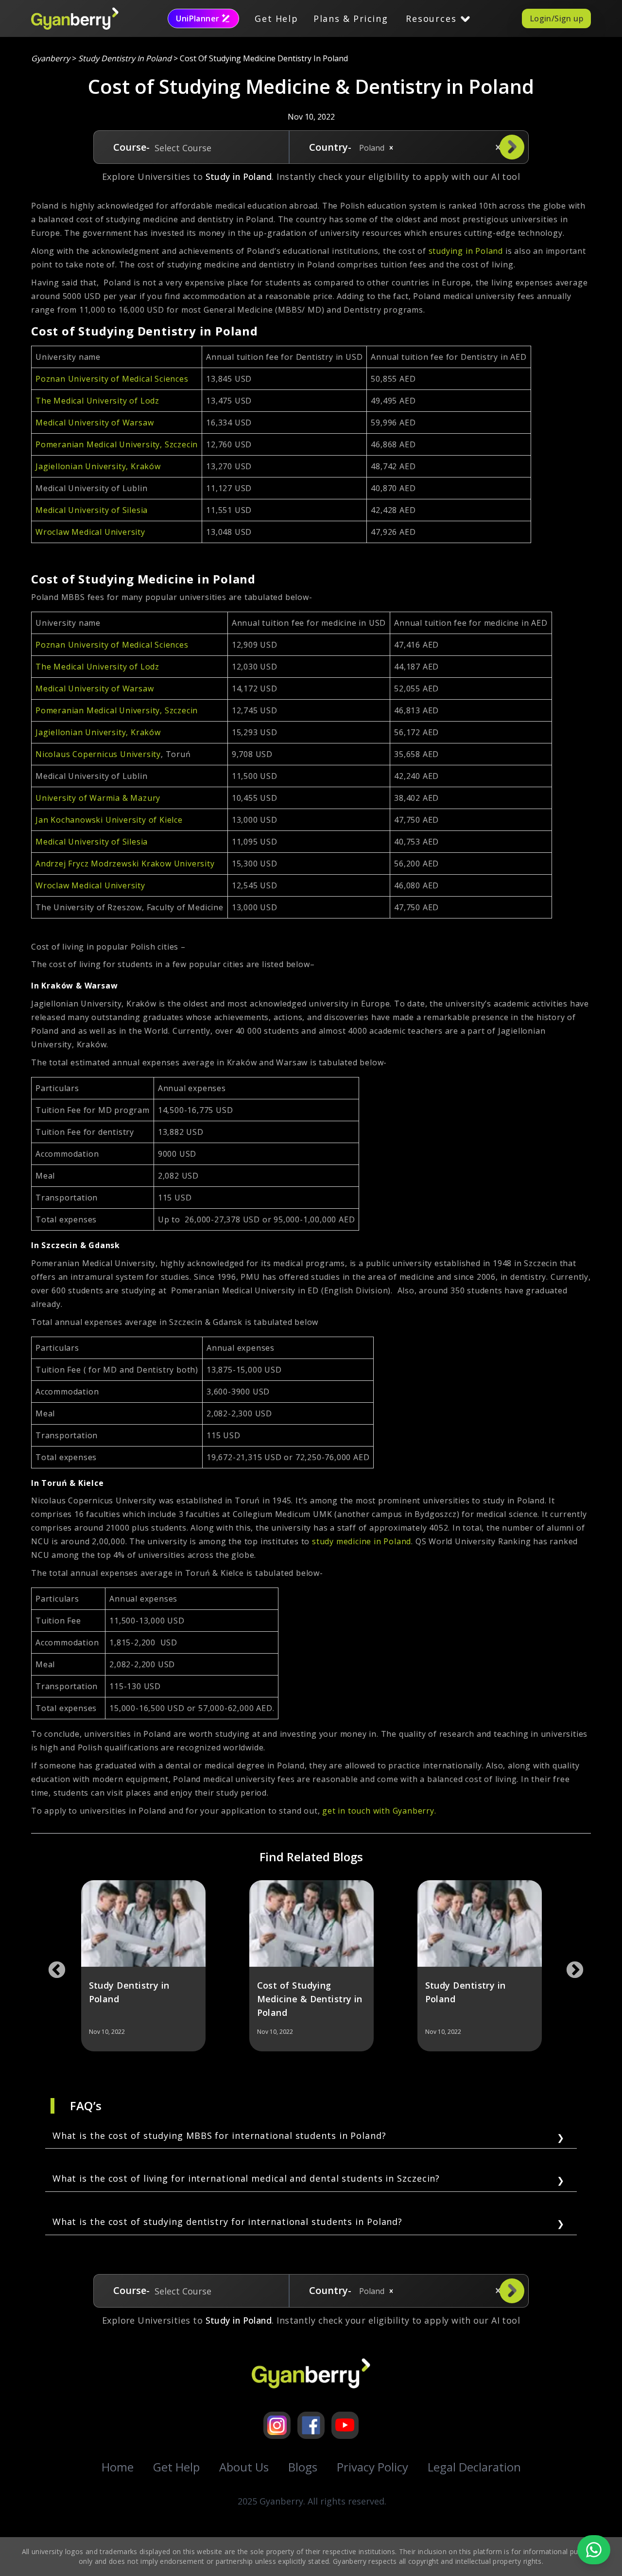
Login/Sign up (556, 18)
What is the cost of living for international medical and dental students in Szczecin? (246, 2178)
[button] (391, 148)
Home (118, 2467)
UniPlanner (198, 18)
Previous (52, 1966)
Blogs (303, 2467)
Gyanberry (51, 58)
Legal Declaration (474, 2467)
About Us (244, 2467)
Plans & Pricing (351, 18)
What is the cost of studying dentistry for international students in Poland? (227, 2222)
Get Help (276, 18)
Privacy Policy (372, 2467)
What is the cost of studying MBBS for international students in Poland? (219, 2135)
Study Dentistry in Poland (125, 58)
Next (570, 1966)
